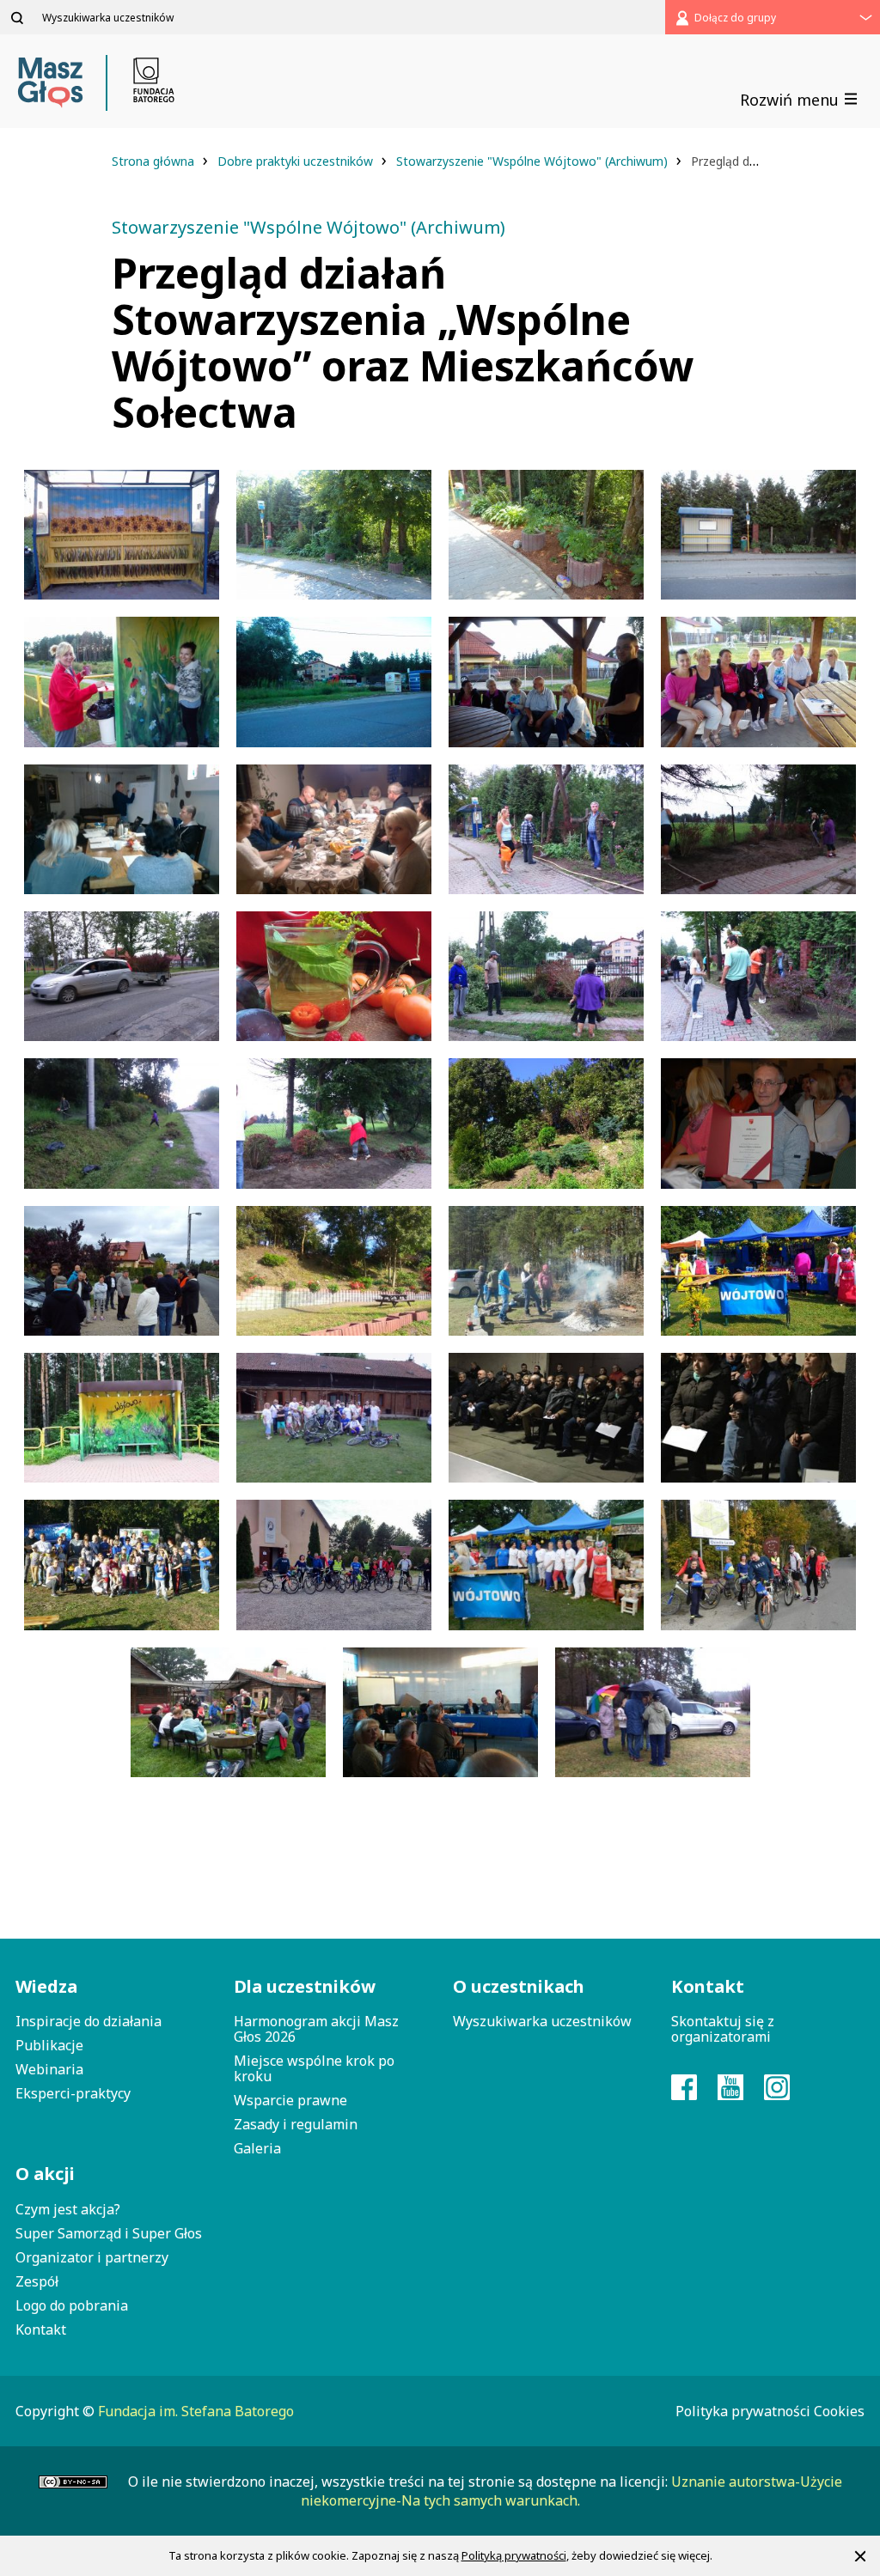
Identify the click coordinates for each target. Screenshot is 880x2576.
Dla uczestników (305, 1986)
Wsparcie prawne (290, 2100)
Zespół (37, 2281)
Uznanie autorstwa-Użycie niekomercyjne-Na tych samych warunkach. (571, 2491)
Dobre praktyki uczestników (297, 161)
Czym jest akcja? (68, 2209)
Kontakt (41, 2329)
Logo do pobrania (72, 2305)
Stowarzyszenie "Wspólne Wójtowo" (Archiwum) (534, 161)
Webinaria (49, 2069)
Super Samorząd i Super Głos (109, 2233)
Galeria (257, 2148)
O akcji (45, 2174)
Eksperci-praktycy (73, 2093)
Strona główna (155, 161)
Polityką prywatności (514, 2555)
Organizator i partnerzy (92, 2257)
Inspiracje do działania (89, 2021)
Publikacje (49, 2045)
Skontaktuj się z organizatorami (723, 2029)
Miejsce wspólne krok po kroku (314, 2068)
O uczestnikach (519, 1986)
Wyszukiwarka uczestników (542, 2021)
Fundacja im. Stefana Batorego (196, 2411)
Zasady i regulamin (296, 2124)
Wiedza (46, 1986)
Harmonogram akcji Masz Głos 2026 (316, 2029)
